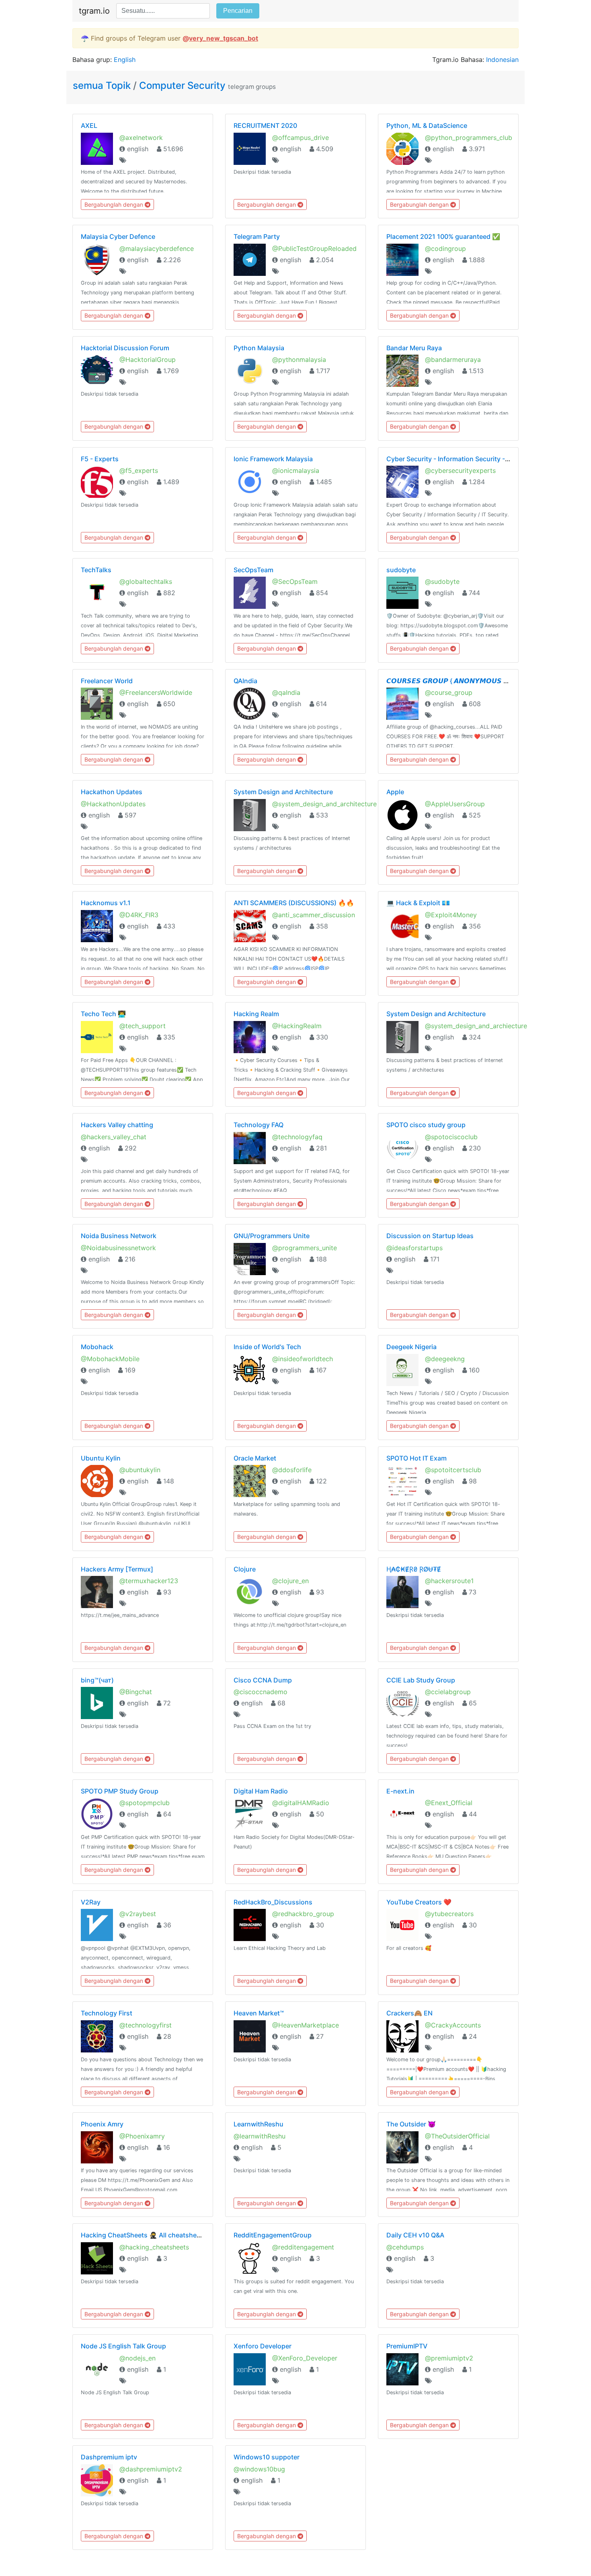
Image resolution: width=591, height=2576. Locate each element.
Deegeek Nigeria (411, 1347)
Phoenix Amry (102, 2124)
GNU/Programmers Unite (272, 1236)
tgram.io (94, 11)
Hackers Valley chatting (117, 1125)
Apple (395, 792)
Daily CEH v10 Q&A (415, 2235)
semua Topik (103, 85)
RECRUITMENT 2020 (265, 125)
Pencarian (238, 11)
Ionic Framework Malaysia (273, 459)
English (125, 60)
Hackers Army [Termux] (117, 1569)
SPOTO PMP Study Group (120, 1791)
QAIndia (245, 681)
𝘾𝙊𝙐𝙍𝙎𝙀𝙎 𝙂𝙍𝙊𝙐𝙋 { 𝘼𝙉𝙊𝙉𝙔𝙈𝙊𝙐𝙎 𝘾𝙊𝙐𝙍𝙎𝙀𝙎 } (464, 681)
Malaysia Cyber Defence (118, 236)
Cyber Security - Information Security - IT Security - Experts (478, 459)
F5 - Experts (100, 459)
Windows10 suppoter (267, 2457)
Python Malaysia (259, 348)
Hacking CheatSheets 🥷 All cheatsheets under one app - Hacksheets (188, 2235)
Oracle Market (255, 1458)
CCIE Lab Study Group (421, 1680)
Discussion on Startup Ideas (430, 1236)
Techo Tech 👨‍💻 (103, 1014)
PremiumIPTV (407, 2346)
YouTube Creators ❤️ (419, 1902)
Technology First (107, 2013)
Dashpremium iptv (109, 2457)
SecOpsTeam (253, 570)
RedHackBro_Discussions (273, 1902)
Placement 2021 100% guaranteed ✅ (443, 236)
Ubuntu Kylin (101, 1458)
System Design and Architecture (283, 792)
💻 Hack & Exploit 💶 (418, 903)
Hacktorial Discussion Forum (125, 348)
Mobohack (97, 1347)
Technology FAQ (259, 1125)
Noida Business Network (119, 1236)
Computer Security (182, 85)
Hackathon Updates (112, 792)
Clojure (245, 1569)
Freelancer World (107, 681)
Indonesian (502, 60)
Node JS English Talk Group (123, 2346)
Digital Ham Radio (261, 1791)
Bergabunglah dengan (115, 204)
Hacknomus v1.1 (106, 903)
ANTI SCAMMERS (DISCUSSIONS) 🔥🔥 (294, 903)
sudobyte (401, 570)
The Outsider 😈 (411, 2124)
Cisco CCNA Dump (263, 1680)
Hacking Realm (256, 1014)
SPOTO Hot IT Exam (417, 1458)
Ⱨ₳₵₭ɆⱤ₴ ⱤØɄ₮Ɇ (414, 1569)
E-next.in (400, 1791)
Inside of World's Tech (267, 1347)
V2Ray (91, 1902)
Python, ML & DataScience (427, 125)
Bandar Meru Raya (414, 348)
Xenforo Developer (263, 2346)
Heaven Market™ (259, 2013)
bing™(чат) (97, 1680)
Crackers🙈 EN (409, 2013)
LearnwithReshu (259, 2124)
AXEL (89, 125)
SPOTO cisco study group (426, 1125)
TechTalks (96, 570)
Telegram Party (257, 236)
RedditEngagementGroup (273, 2235)
